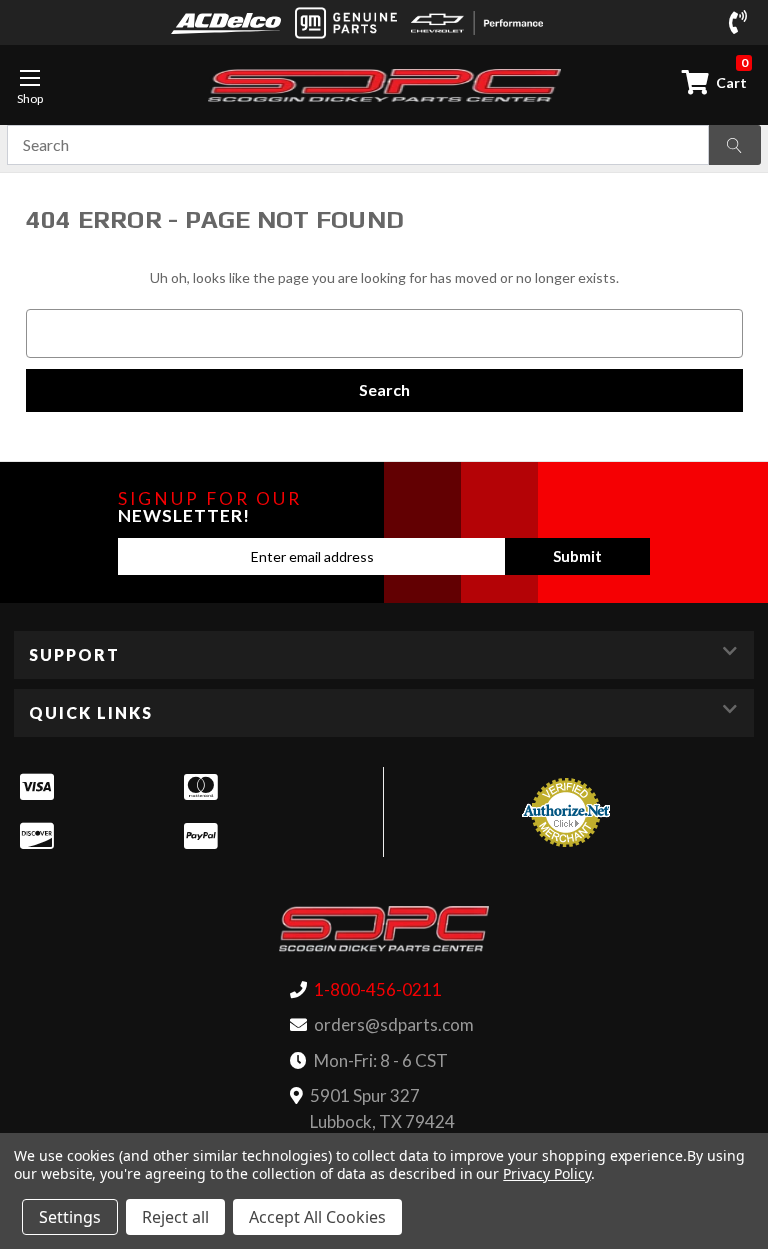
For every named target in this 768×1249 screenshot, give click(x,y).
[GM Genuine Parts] (346, 23)
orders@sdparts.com (394, 1024)
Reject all (175, 1217)
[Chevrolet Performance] (477, 23)
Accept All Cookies (317, 1217)
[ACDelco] (226, 22)
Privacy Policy (546, 1173)
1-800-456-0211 (378, 989)
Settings (70, 1217)
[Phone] (741, 23)
